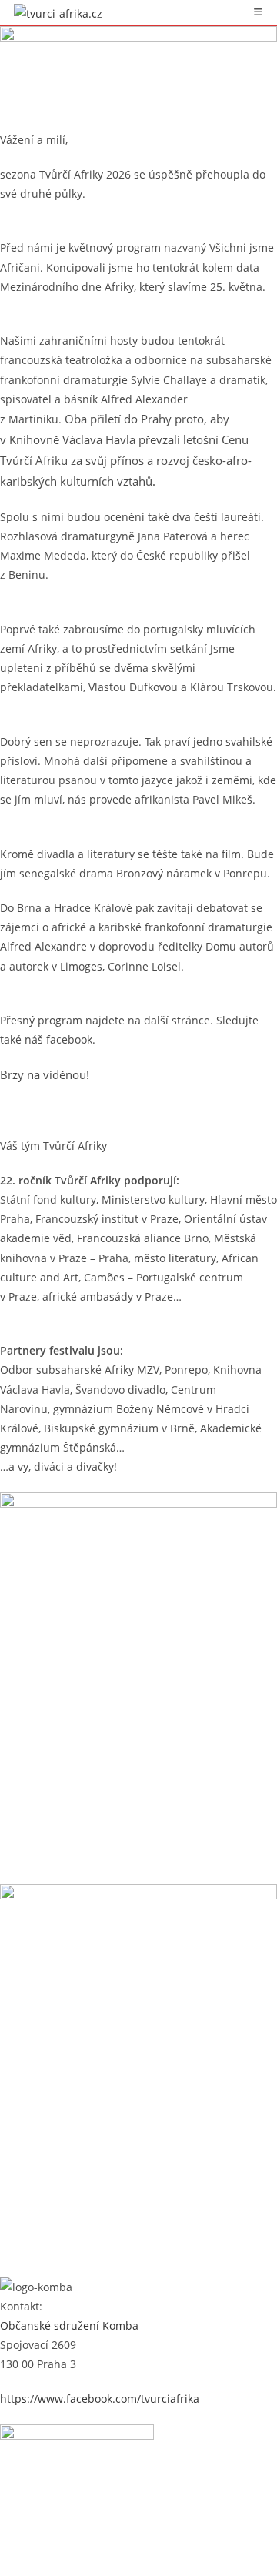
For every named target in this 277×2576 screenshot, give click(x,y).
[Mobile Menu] (259, 12)
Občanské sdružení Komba (69, 2325)
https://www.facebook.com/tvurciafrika (100, 2399)
